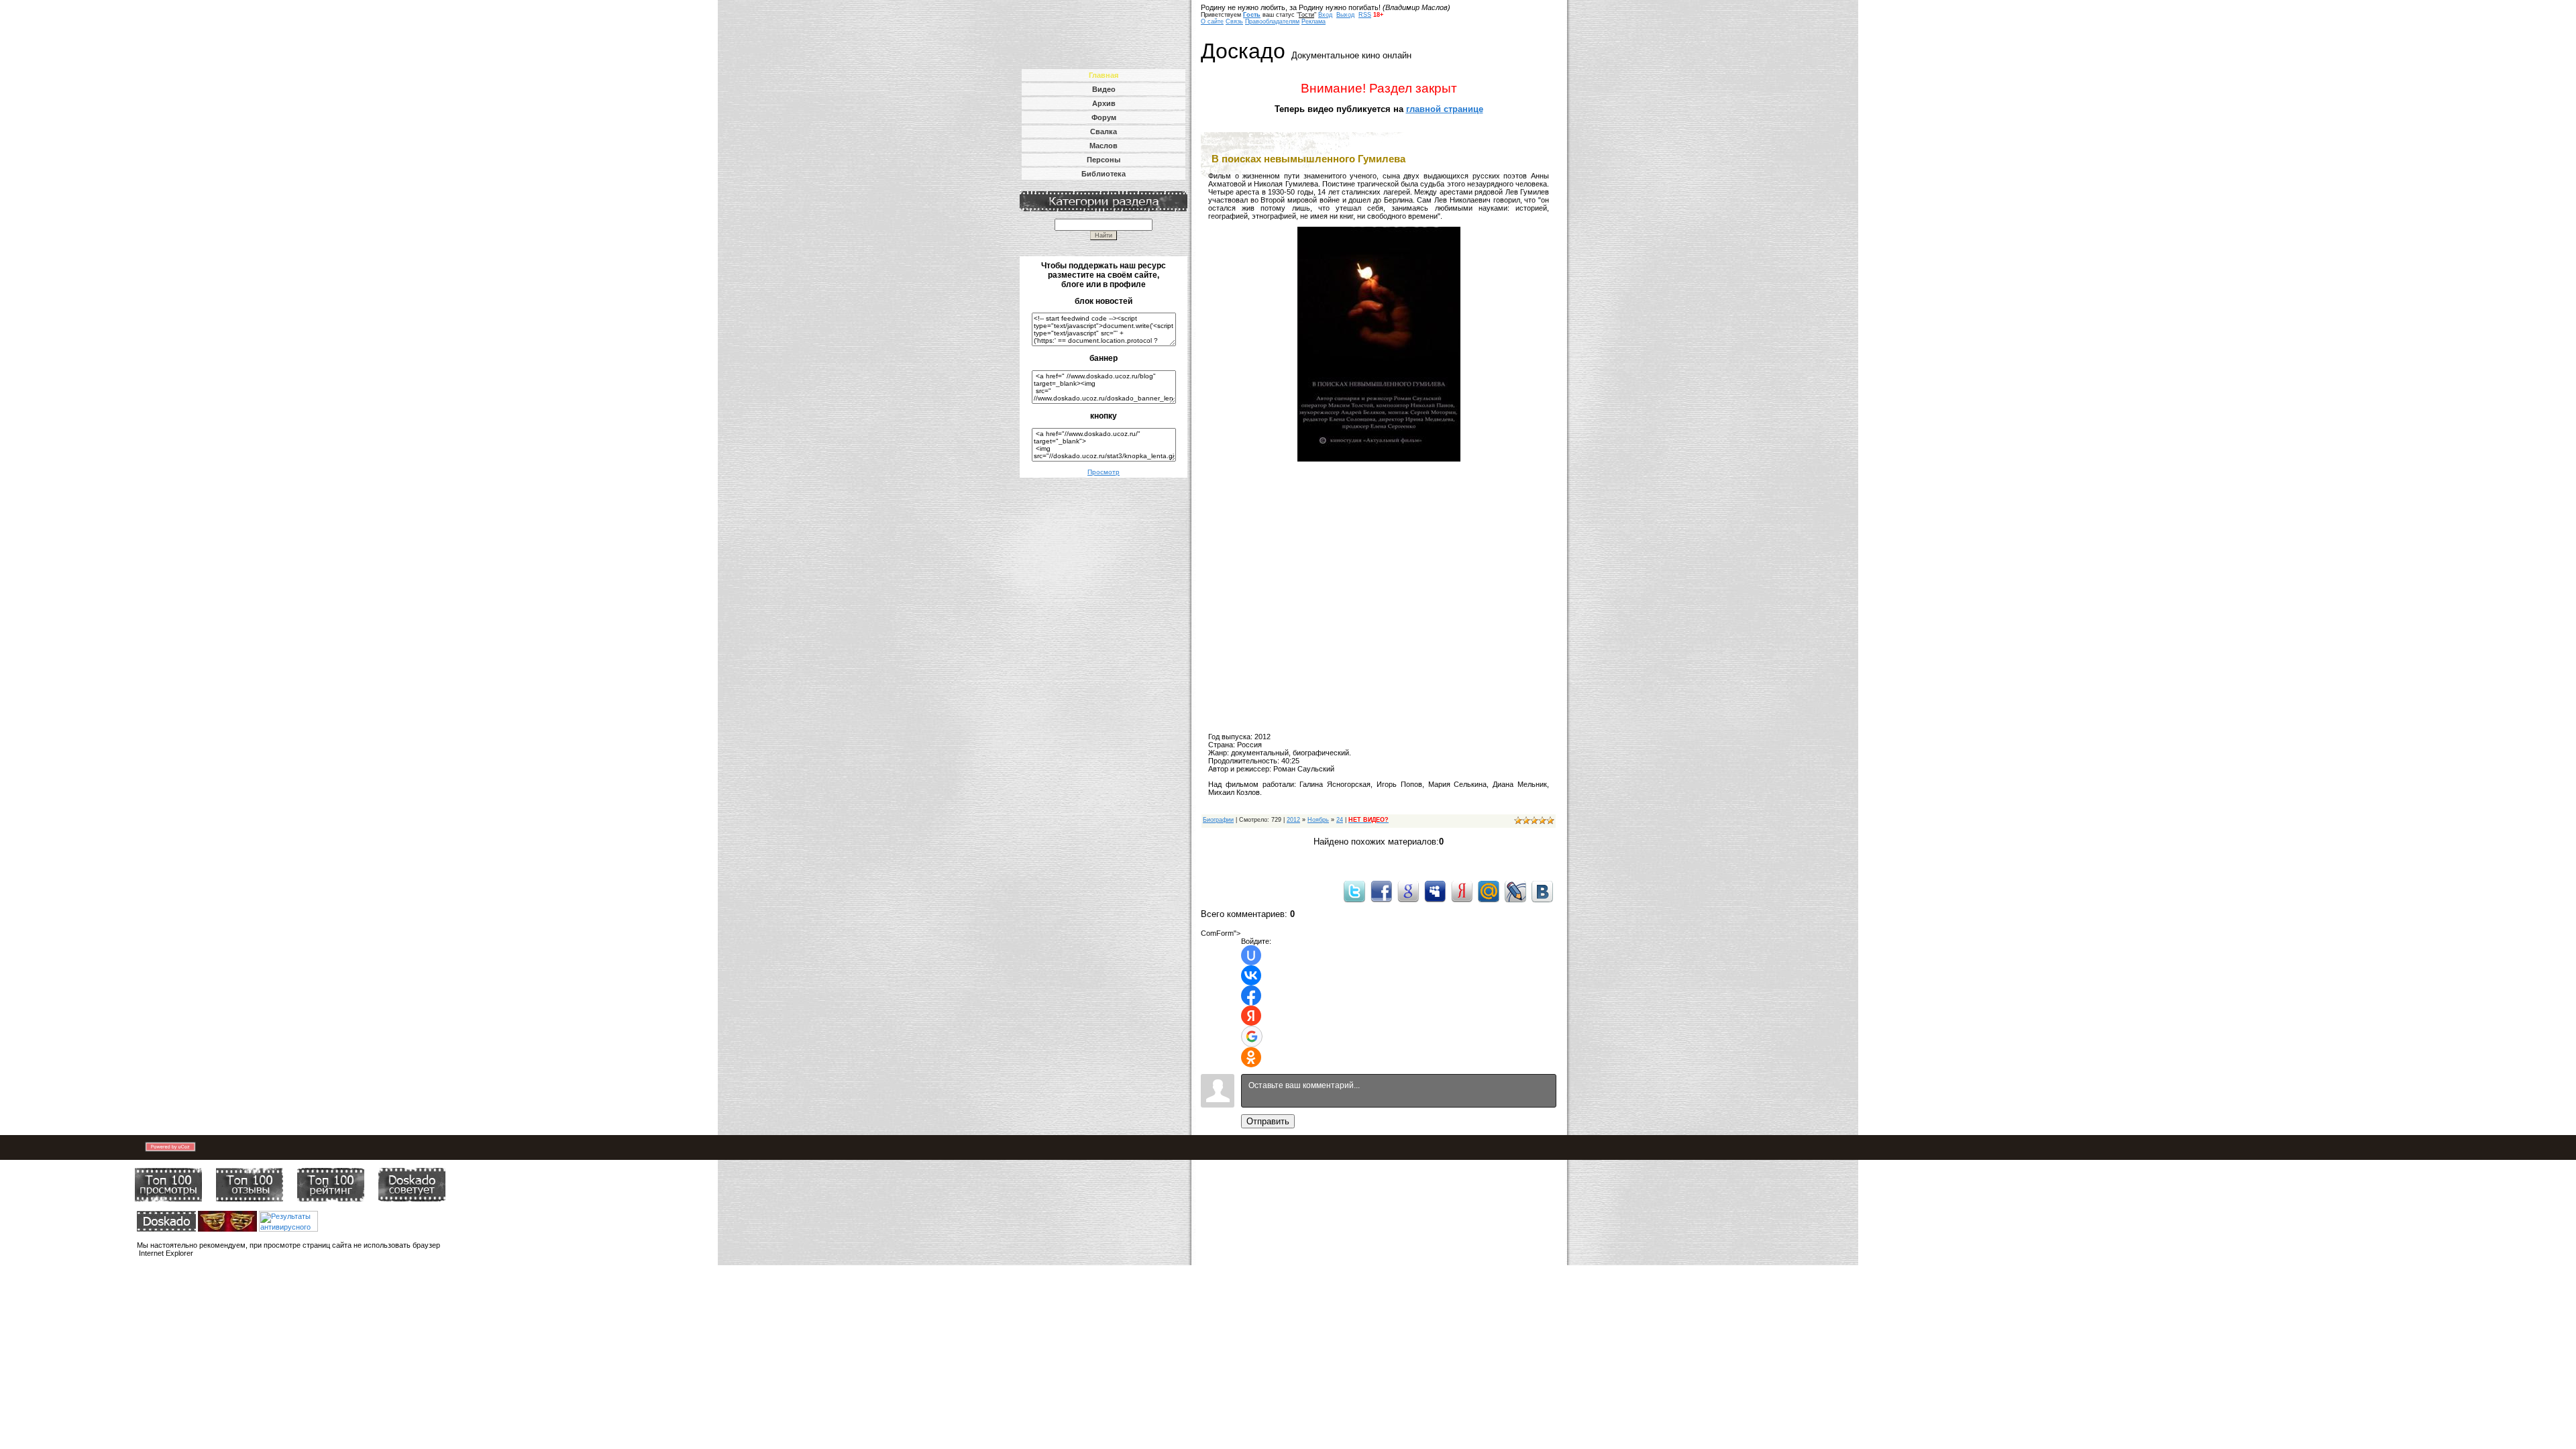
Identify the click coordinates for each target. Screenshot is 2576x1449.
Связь (1234, 21)
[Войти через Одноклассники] (1251, 1057)
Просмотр (1104, 472)
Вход (1325, 15)
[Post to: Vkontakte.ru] (1542, 891)
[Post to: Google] (1408, 891)
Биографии (1218, 820)
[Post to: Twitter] (1354, 891)
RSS (1365, 15)
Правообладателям (1272, 21)
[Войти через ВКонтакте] (1251, 975)
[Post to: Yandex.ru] (1462, 891)
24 (1340, 820)
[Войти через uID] (1251, 955)
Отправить (1268, 1121)
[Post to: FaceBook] (1381, 891)
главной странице (1445, 109)
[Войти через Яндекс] (1251, 1016)
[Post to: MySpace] (1435, 891)
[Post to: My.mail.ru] (1489, 891)
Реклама (1313, 21)
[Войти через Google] (1252, 1036)
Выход (1345, 15)
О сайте (1212, 21)
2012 (1293, 820)
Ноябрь (1318, 820)
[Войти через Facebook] (1251, 996)
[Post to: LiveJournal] (1515, 891)
